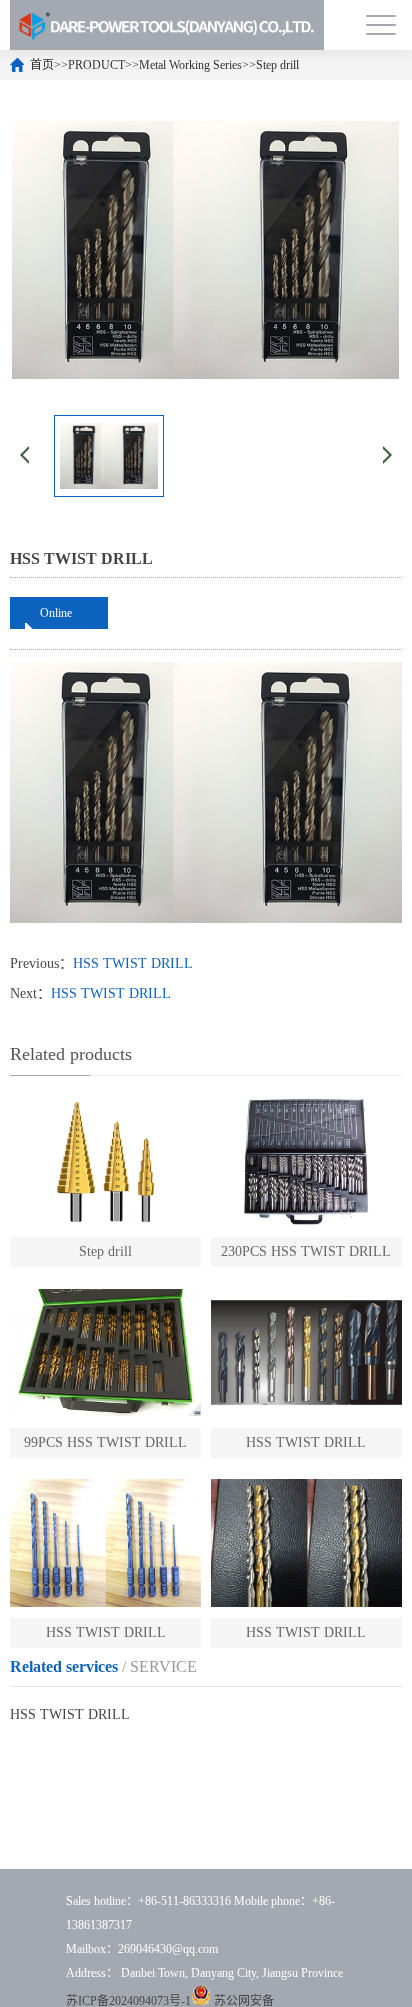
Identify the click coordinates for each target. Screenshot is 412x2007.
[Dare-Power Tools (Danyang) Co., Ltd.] (167, 25)
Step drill (277, 65)
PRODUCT (96, 65)
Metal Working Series (190, 65)
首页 (42, 65)
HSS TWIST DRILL (133, 963)
